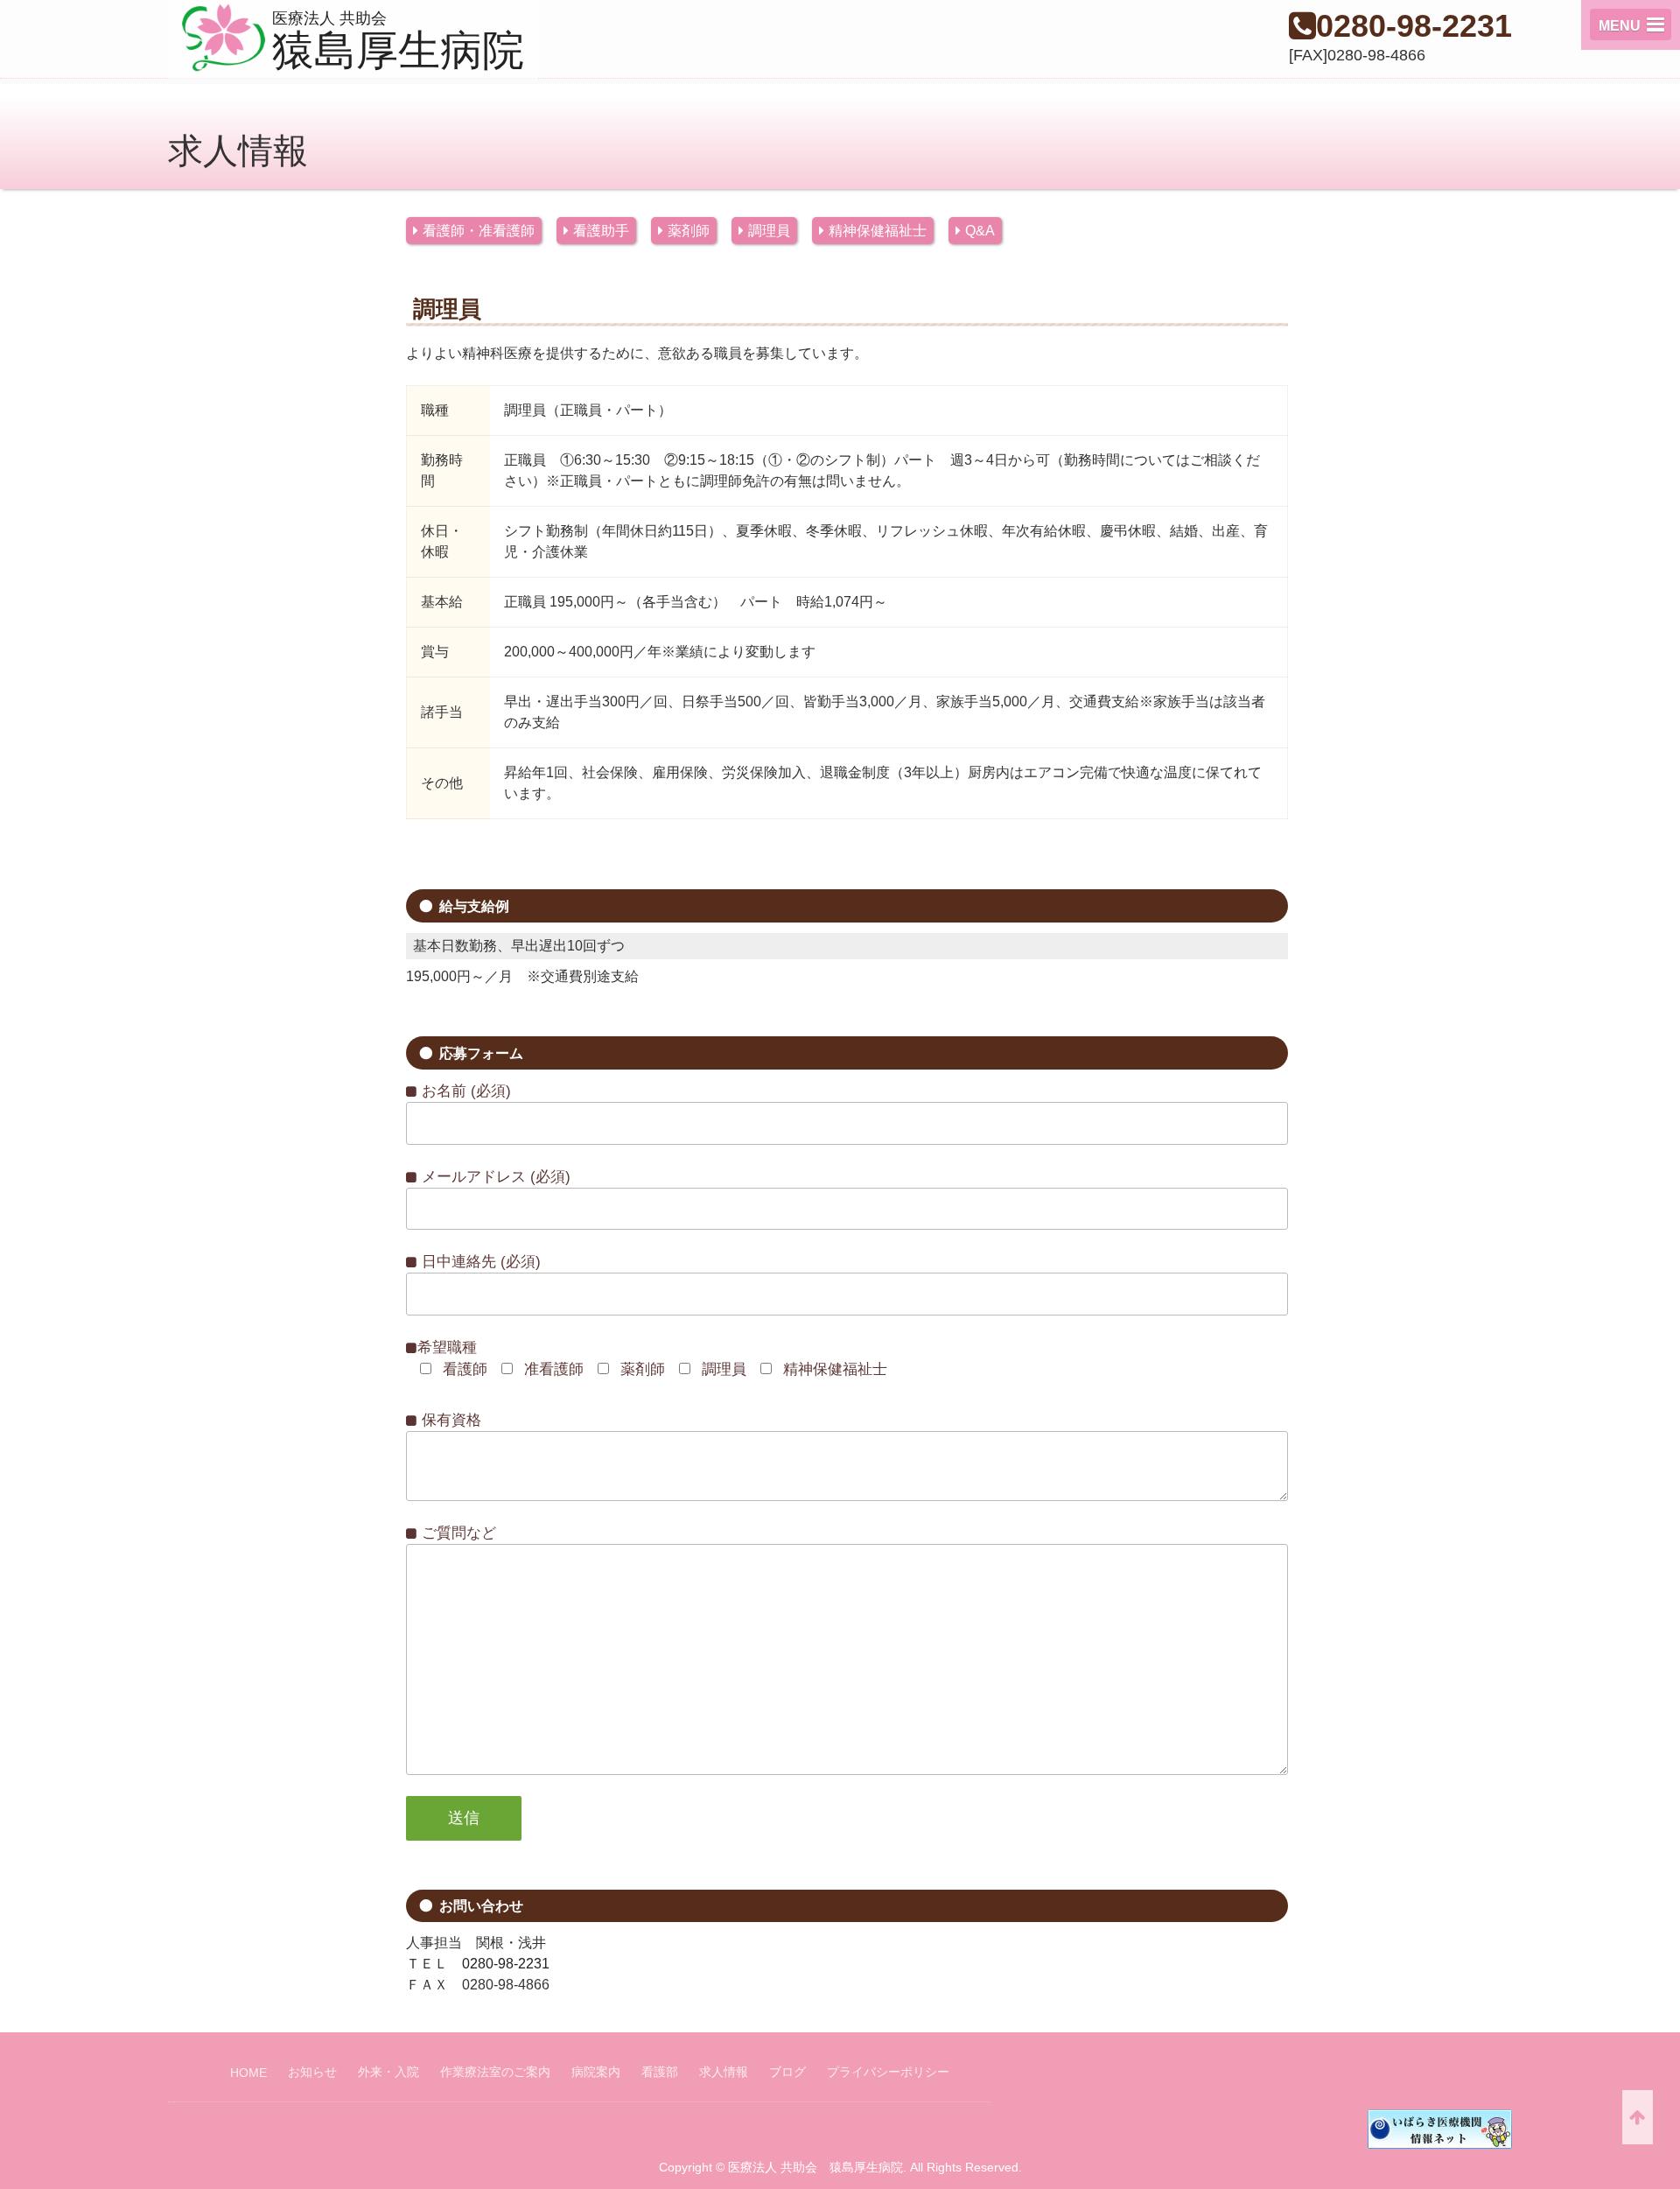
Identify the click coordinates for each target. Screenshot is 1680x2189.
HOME (248, 2073)
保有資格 (449, 1420)
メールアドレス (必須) (494, 1177)
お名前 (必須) (464, 1091)
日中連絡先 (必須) (479, 1262)
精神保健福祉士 (878, 231)
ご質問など (457, 1533)
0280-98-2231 (1414, 26)
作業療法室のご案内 (495, 2072)
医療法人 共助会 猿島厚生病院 (815, 2167)
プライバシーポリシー (888, 2072)
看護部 (660, 2072)
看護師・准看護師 (479, 231)
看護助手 (601, 231)
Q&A (980, 231)
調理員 (769, 231)
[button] (1631, 25)
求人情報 (724, 2072)
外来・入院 (388, 2072)
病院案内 (596, 2072)
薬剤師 (689, 231)
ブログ (787, 2072)
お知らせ (312, 2072)
